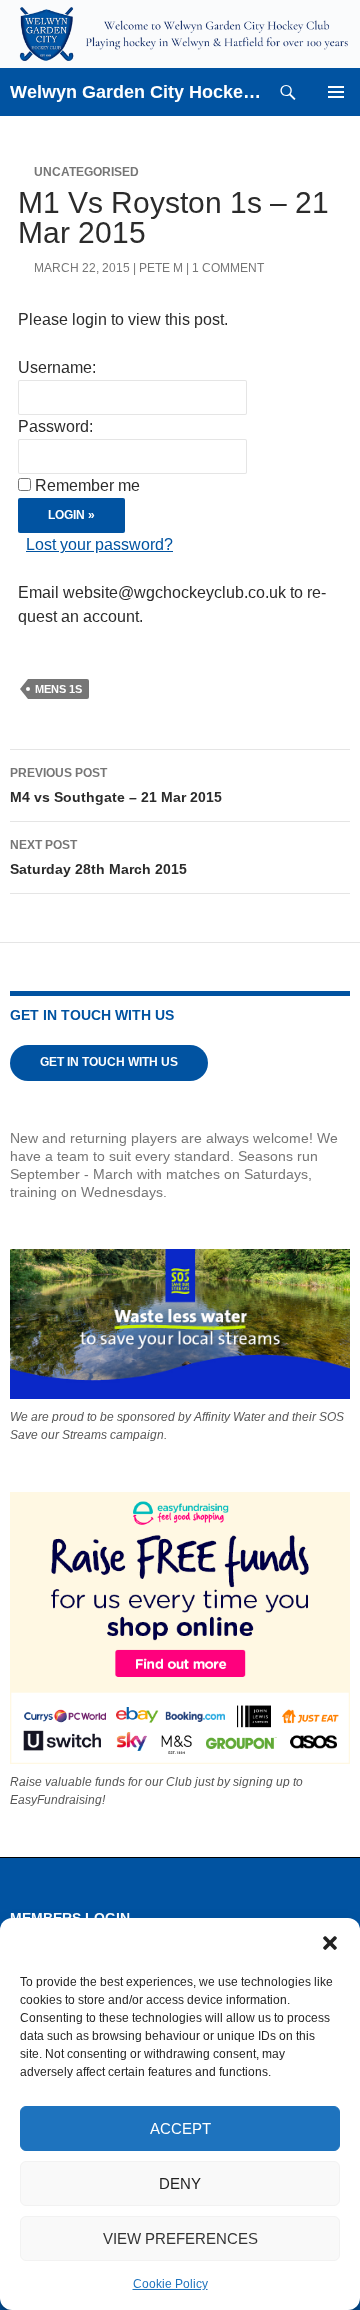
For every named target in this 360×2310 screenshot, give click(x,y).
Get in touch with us (109, 1062)
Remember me (87, 485)
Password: (55, 426)
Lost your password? (99, 544)
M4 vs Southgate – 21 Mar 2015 (116, 785)
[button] (330, 1943)
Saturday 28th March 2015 (98, 857)
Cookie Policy (170, 2284)
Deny (180, 2183)
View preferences (180, 2238)
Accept (180, 2128)
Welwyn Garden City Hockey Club (137, 92)
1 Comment (228, 268)
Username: (57, 367)
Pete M (161, 268)
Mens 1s (58, 689)
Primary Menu (336, 92)
